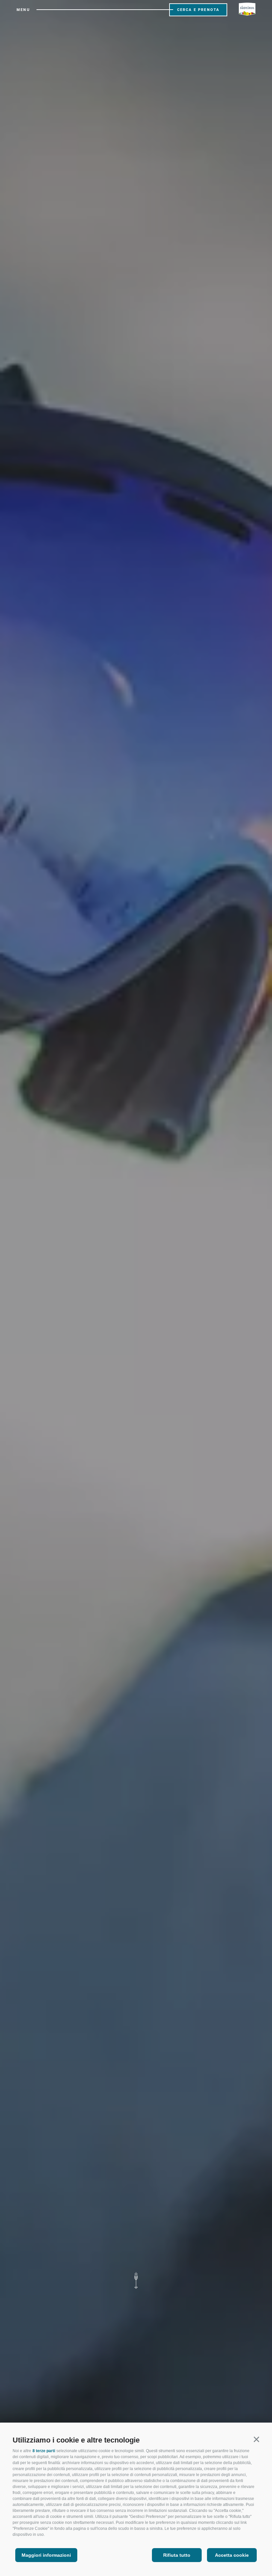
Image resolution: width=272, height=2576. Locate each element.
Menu (23, 10)
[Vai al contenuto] (136, 2281)
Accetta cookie (232, 2555)
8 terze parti (44, 2451)
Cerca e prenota (198, 10)
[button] (256, 2439)
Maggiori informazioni (46, 2555)
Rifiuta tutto (177, 2555)
